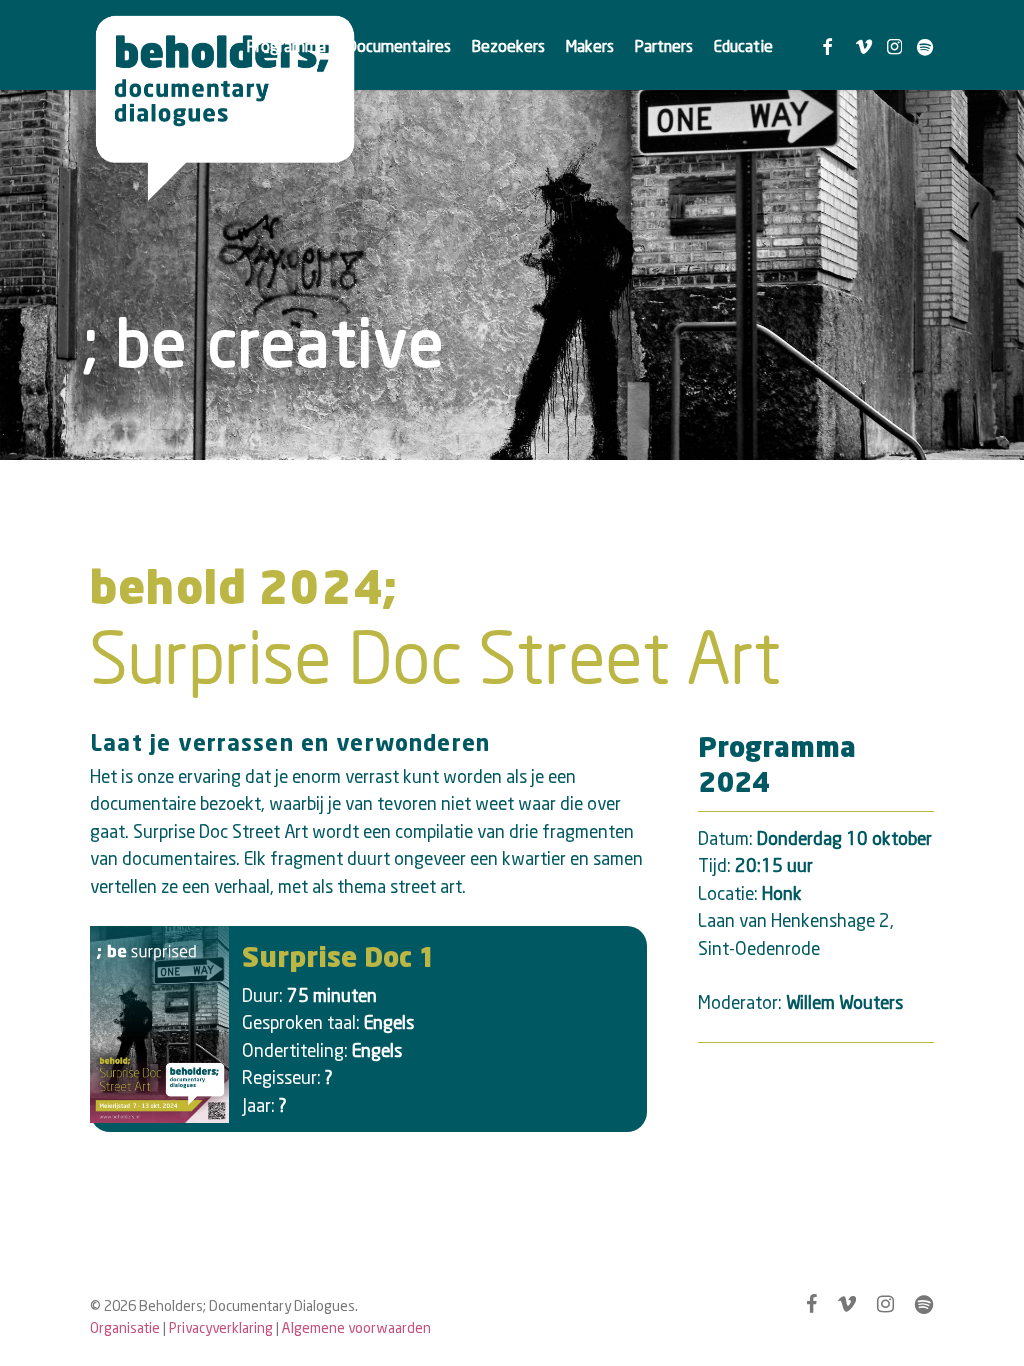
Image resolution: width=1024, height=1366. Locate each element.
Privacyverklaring (221, 1327)
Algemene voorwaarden (356, 1327)
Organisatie (125, 1327)
